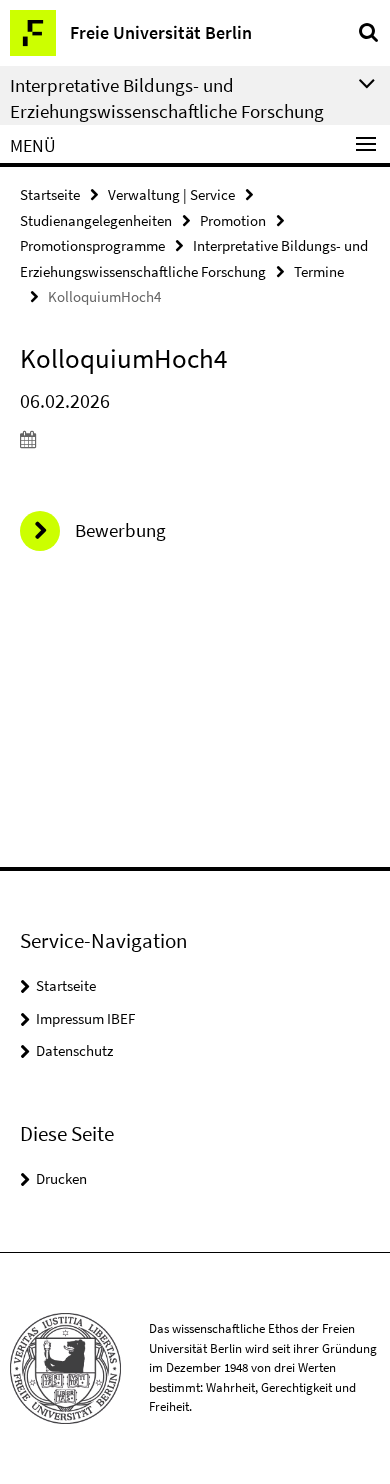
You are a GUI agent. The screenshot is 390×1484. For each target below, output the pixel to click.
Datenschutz (74, 1050)
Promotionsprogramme (92, 245)
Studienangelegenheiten (96, 220)
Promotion (233, 220)
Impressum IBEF (85, 1018)
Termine (319, 271)
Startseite (50, 194)
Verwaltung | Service (171, 194)
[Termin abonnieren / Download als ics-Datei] (195, 439)
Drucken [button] (61, 1178)
